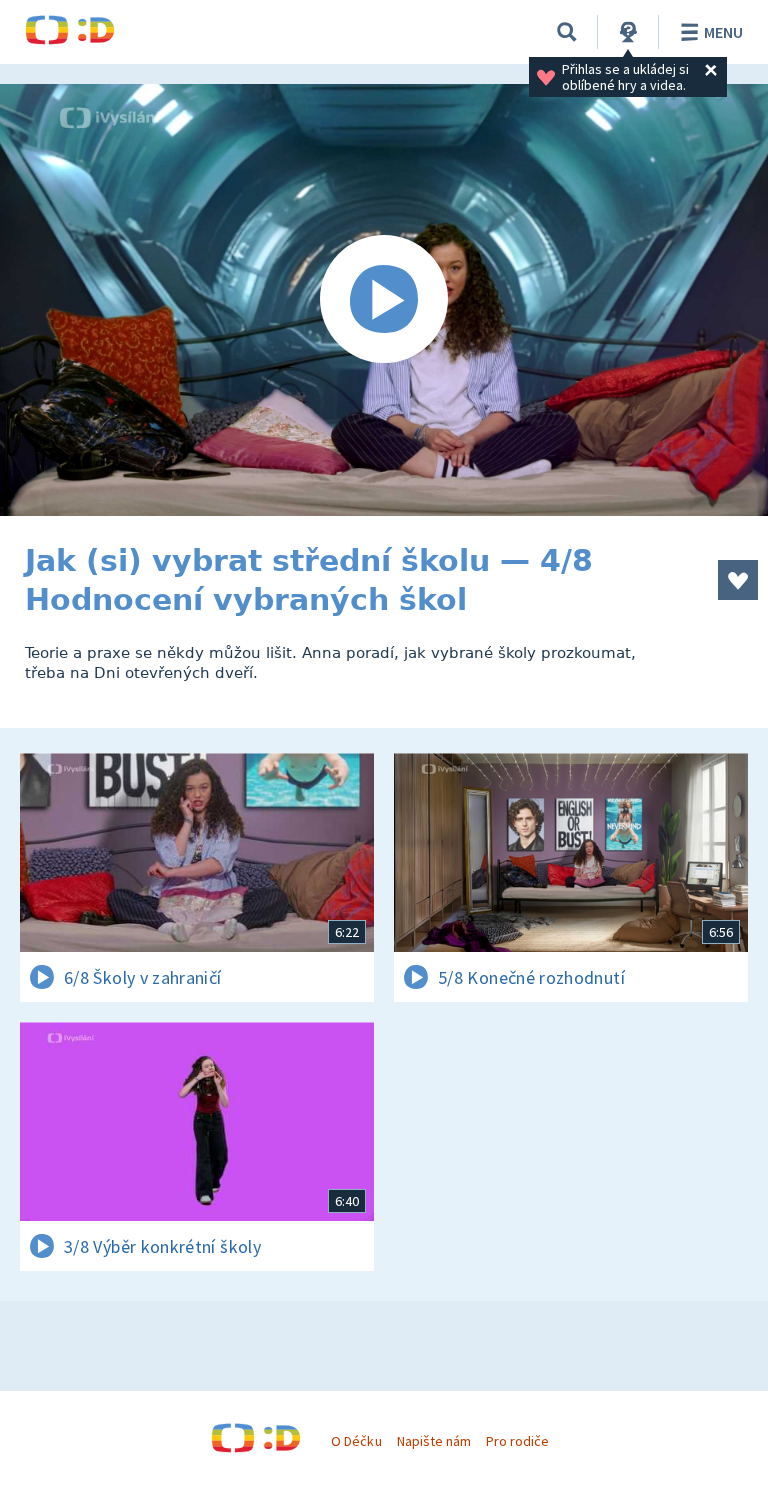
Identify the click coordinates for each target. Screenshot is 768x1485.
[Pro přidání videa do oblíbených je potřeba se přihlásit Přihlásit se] (738, 580)
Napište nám (434, 1441)
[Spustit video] (384, 300)
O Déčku (356, 1441)
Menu (723, 32)
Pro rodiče (517, 1441)
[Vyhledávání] (567, 32)
